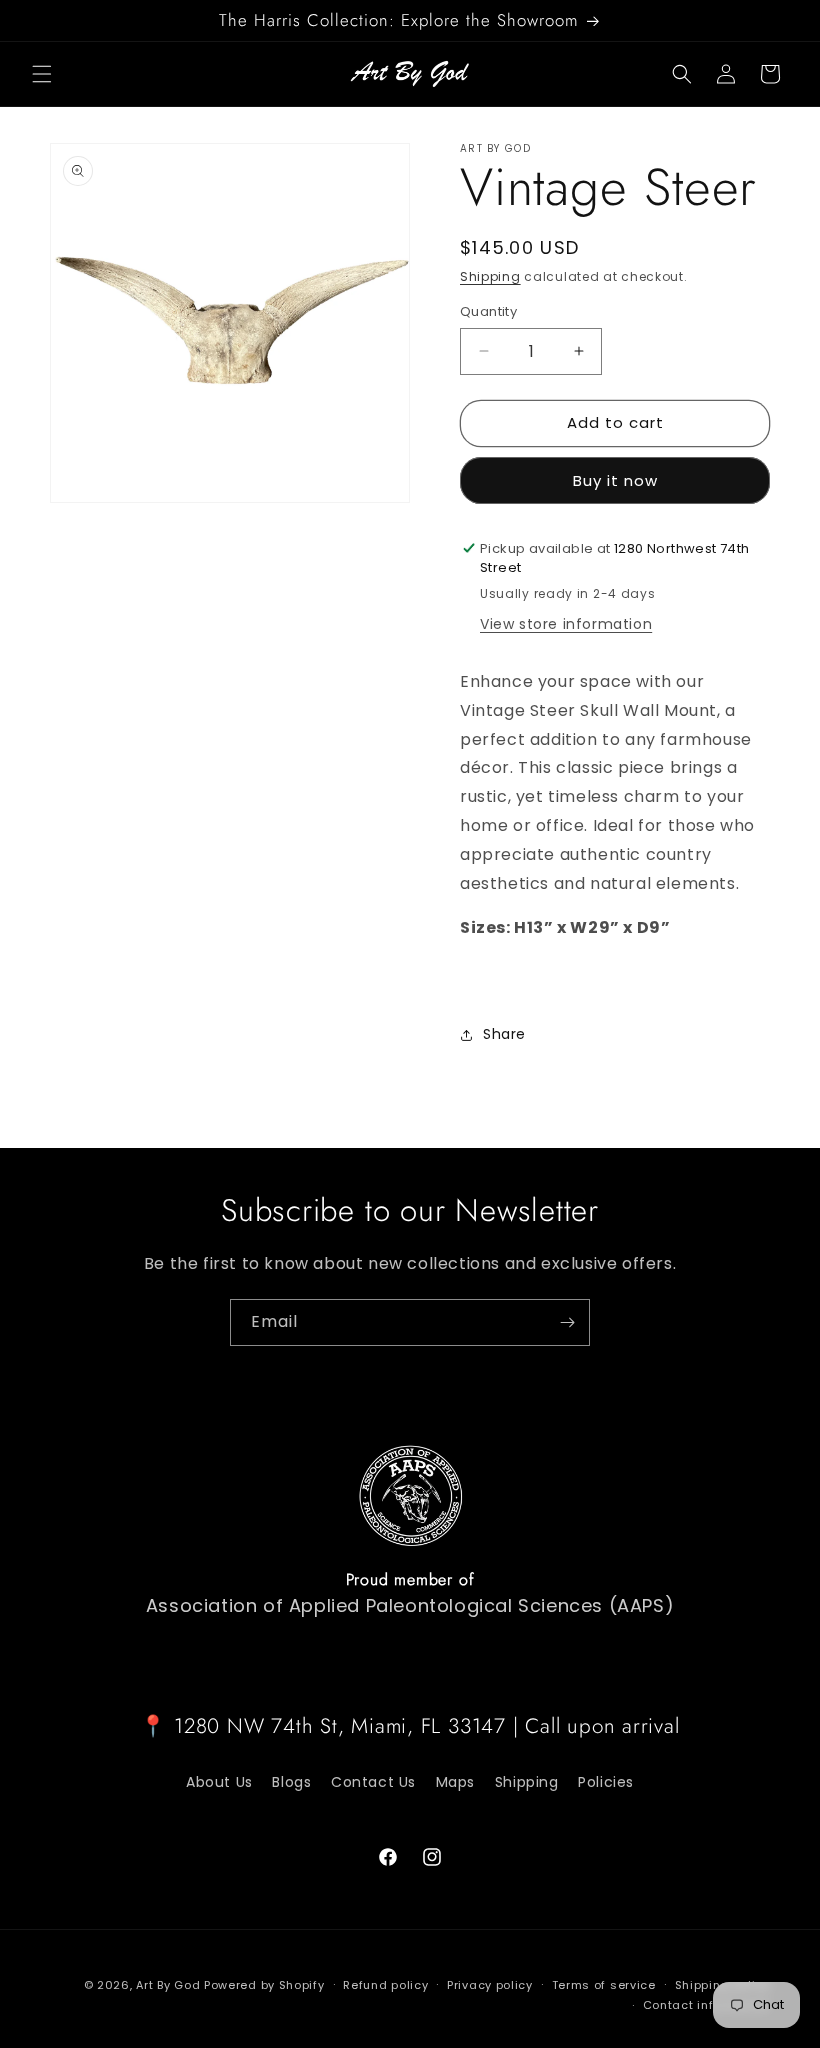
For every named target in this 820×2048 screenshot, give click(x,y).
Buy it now (615, 480)
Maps (455, 1782)
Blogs (291, 1782)
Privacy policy (490, 1985)
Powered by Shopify (264, 1985)
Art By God (168, 1985)
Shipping (490, 276)
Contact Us (373, 1782)
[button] (42, 74)
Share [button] (504, 1034)
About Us (219, 1782)
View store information (566, 624)
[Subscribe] (567, 1322)
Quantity (488, 311)
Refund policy (385, 1985)
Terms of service (604, 1985)
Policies (606, 1782)
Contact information (706, 2005)
